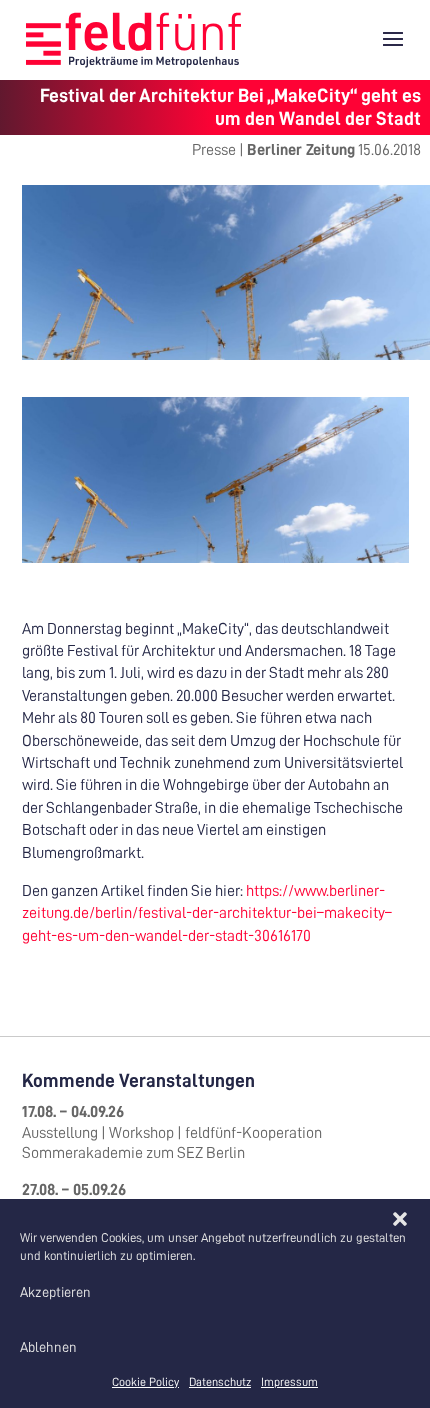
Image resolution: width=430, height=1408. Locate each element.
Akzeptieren (55, 1292)
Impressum (289, 1382)
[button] (400, 1219)
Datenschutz (220, 1382)
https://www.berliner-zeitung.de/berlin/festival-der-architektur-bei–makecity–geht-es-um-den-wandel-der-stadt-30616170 (207, 913)
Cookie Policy (145, 1382)
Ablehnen (48, 1347)
